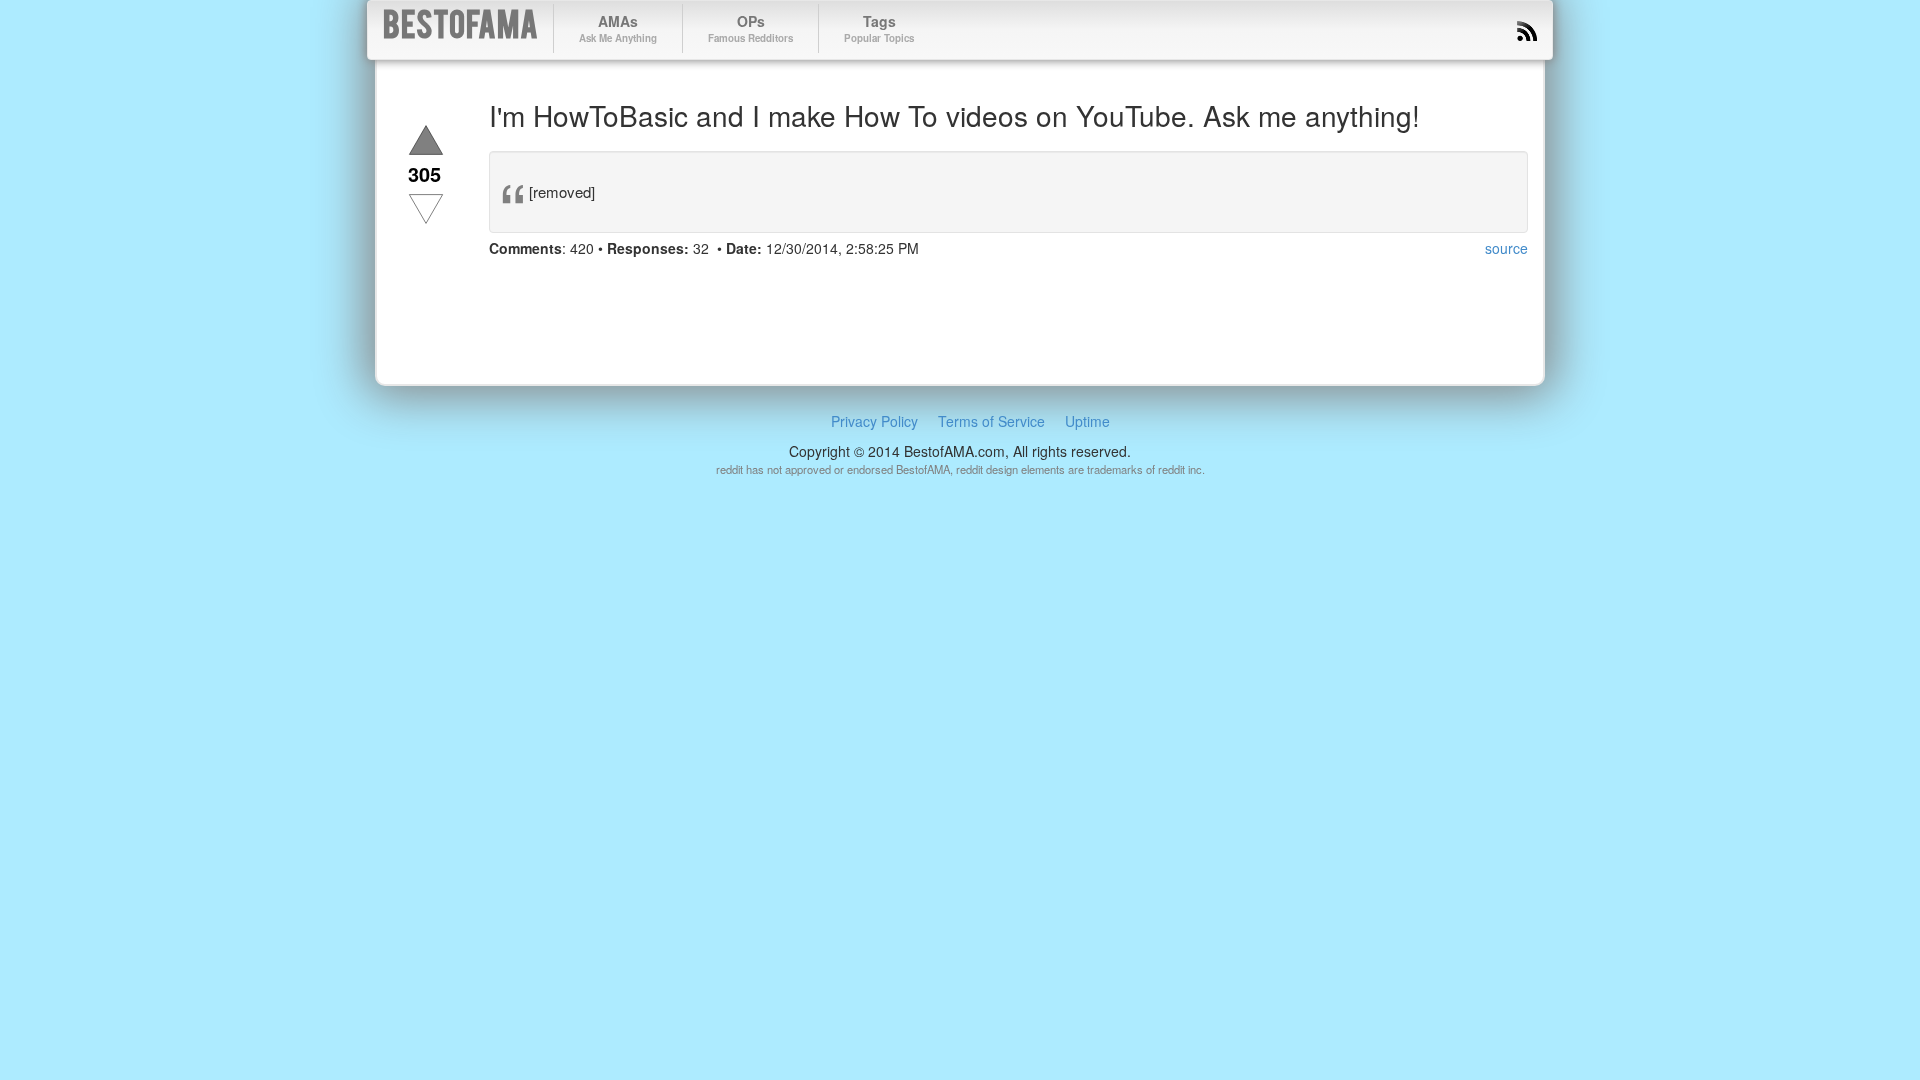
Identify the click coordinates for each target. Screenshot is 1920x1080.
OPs (750, 28)
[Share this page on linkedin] (615, 286)
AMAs (618, 28)
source (1506, 248)
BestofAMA (460, 28)
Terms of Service (991, 421)
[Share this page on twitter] (543, 286)
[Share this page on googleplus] (579, 286)
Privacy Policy (874, 421)
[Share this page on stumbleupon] (651, 286)
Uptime (1087, 421)
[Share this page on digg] (687, 286)
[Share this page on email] (723, 286)
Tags (879, 28)
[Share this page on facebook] (507, 286)
